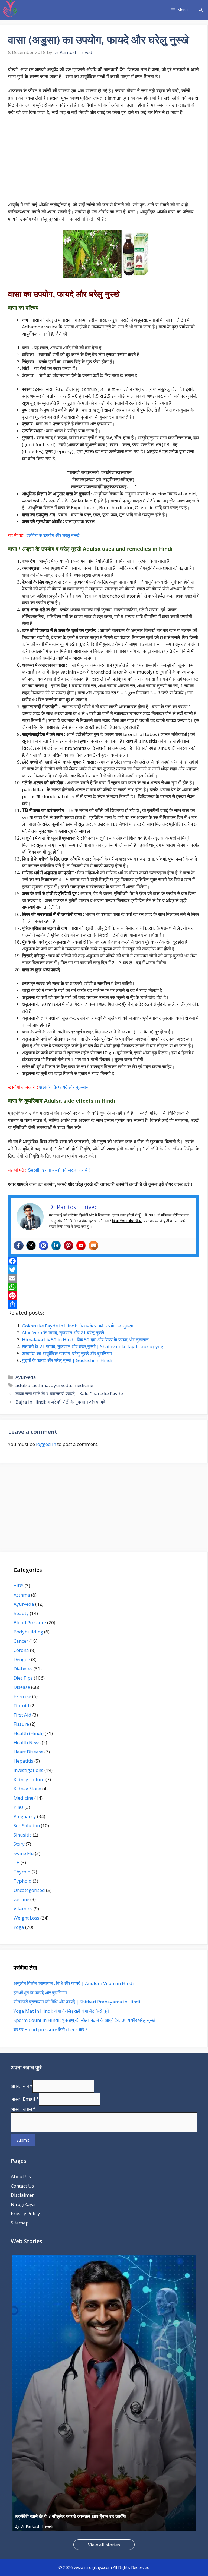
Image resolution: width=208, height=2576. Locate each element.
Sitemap (20, 2223)
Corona (21, 1650)
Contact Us (22, 2186)
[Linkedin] (56, 1246)
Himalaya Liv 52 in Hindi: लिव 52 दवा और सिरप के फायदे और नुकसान (85, 1340)
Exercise (22, 1696)
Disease (22, 1687)
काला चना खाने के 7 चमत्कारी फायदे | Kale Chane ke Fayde (69, 1394)
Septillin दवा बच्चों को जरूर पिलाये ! (59, 1170)
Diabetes (23, 1669)
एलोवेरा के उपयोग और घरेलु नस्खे (53, 535)
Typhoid (23, 1881)
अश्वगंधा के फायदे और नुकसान (64, 1087)
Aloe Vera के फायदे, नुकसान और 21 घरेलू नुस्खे (63, 1333)
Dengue (22, 1659)
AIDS (19, 1586)
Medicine (23, 1798)
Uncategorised (29, 1890)
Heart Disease (28, 1752)
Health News (27, 1742)
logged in (46, 1444)
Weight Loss (26, 1918)
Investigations (28, 1770)
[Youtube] (81, 1246)
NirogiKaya (23, 2204)
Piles (19, 1807)
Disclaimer (22, 2195)
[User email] (93, 1246)
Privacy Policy (25, 2213)
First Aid (22, 1715)
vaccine (21, 1899)
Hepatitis (23, 1761)
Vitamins (23, 1909)
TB (17, 1862)
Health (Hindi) (29, 1733)
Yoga (19, 1927)
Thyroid (22, 1872)
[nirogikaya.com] (10, 10)
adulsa (23, 1385)
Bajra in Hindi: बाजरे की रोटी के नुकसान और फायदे (60, 1402)
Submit (23, 2140)
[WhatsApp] (104, 1287)
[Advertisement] (104, 161)
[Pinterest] (69, 1246)
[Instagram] (44, 1246)
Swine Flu (24, 1853)
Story (19, 1844)
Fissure (21, 1724)
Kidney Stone (27, 1789)
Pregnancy (25, 1816)
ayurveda (61, 1385)
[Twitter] (31, 1246)
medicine (83, 1385)
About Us (21, 2177)
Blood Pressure (30, 1622)
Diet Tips (23, 1678)
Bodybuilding (28, 1632)
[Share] (104, 1304)
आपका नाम (22, 2086)
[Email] (104, 1278)
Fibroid (21, 1706)
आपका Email (25, 2099)
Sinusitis (23, 1835)
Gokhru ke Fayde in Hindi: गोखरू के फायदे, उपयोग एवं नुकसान (79, 1326)
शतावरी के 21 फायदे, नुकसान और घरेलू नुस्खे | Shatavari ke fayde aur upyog (93, 1346)
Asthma (22, 1595)
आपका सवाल (23, 2109)
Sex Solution (27, 1826)
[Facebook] (19, 1246)
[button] (201, 10)
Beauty (21, 1613)
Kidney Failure (29, 1779)
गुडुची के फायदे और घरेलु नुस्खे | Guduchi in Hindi (67, 1360)
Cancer (21, 1641)
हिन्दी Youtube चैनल (127, 1221)
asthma (41, 1385)
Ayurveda (26, 1377)
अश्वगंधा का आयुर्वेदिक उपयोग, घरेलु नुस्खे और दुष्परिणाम (67, 1353)
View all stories (104, 2545)
